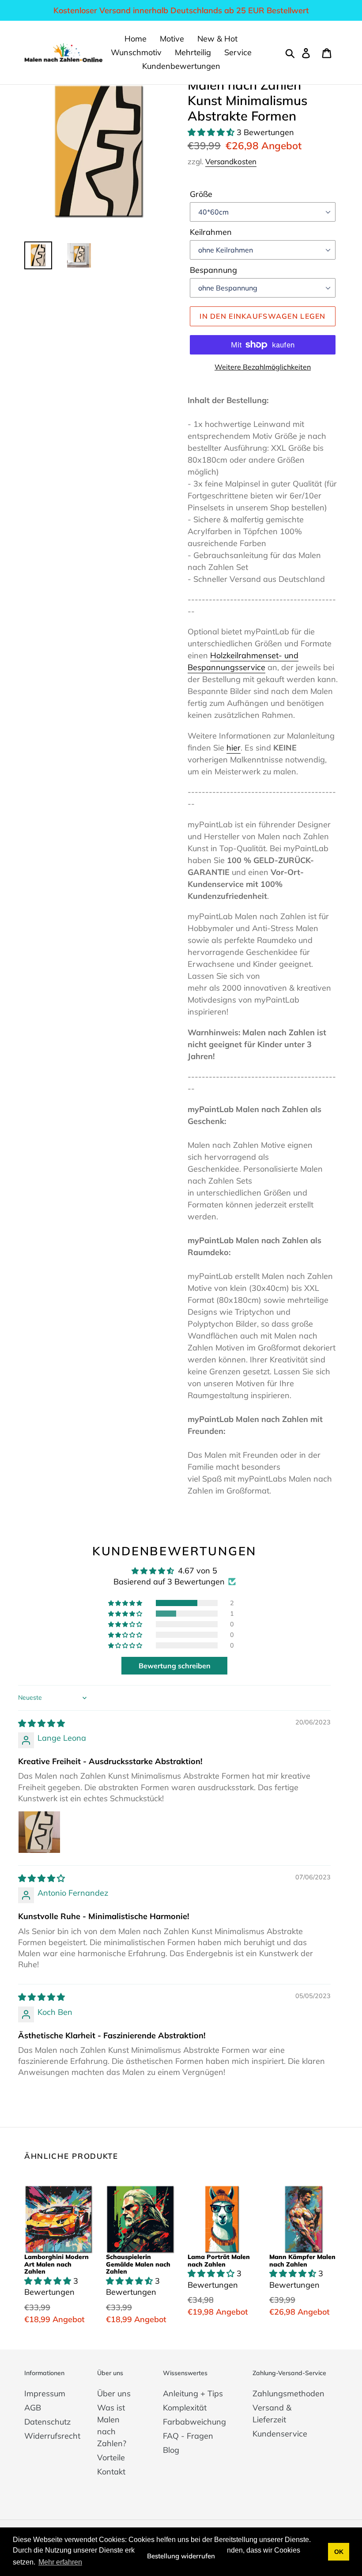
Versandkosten (231, 161)
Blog (171, 2450)
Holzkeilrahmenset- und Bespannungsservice (243, 661)
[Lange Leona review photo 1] (39, 1832)
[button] (212, 132)
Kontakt (111, 2472)
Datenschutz (47, 2422)
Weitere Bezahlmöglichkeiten (263, 367)
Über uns (114, 2393)
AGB (33, 2408)
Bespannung (213, 270)
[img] (41, 1723)
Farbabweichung (194, 2422)
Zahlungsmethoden (288, 2393)
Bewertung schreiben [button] (175, 1666)
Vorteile (111, 2457)
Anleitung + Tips (193, 2393)
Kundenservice (280, 2434)
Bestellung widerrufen (181, 2556)
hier (234, 748)
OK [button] (339, 2552)
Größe (201, 194)
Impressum (45, 2393)
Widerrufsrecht (52, 2436)
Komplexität (185, 2408)
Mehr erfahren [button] (60, 2562)
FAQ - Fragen (188, 2436)
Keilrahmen (211, 232)
